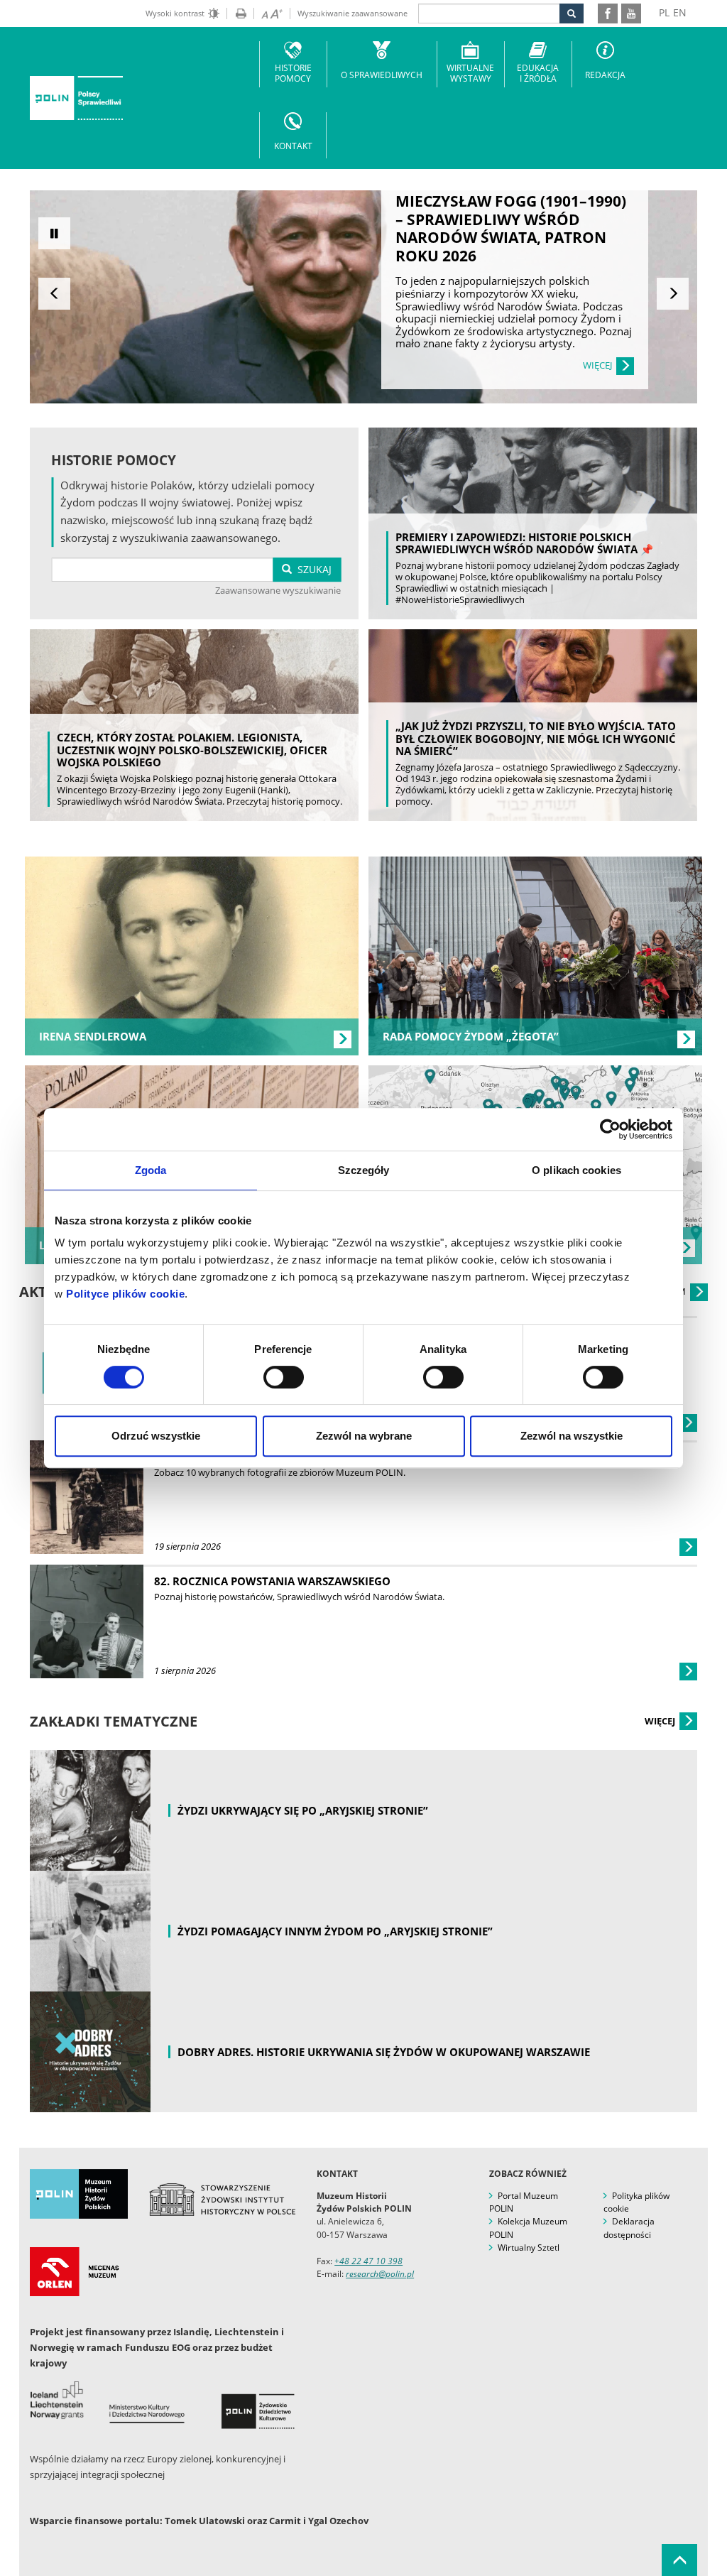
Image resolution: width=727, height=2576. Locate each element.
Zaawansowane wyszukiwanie (278, 590)
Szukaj (312, 569)
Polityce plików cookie (125, 1294)
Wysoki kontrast (175, 13)
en (680, 12)
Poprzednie (54, 294)
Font (268, 13)
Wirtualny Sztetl (529, 2248)
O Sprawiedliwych (382, 75)
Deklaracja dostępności (629, 2228)
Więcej (661, 1721)
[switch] (284, 1377)
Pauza (54, 233)
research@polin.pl (380, 2274)
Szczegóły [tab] (364, 1170)
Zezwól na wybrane (364, 1436)
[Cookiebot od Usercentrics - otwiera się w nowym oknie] (610, 1129)
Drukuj (236, 13)
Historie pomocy (293, 73)
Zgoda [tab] (151, 1170)
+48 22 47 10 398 (368, 2261)
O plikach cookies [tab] (576, 1170)
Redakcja (605, 75)
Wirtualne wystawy (470, 73)
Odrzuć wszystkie (156, 1436)
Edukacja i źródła (538, 73)
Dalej (673, 294)
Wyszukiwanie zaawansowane (352, 13)
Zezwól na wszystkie (572, 1436)
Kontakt (293, 146)
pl (664, 12)
